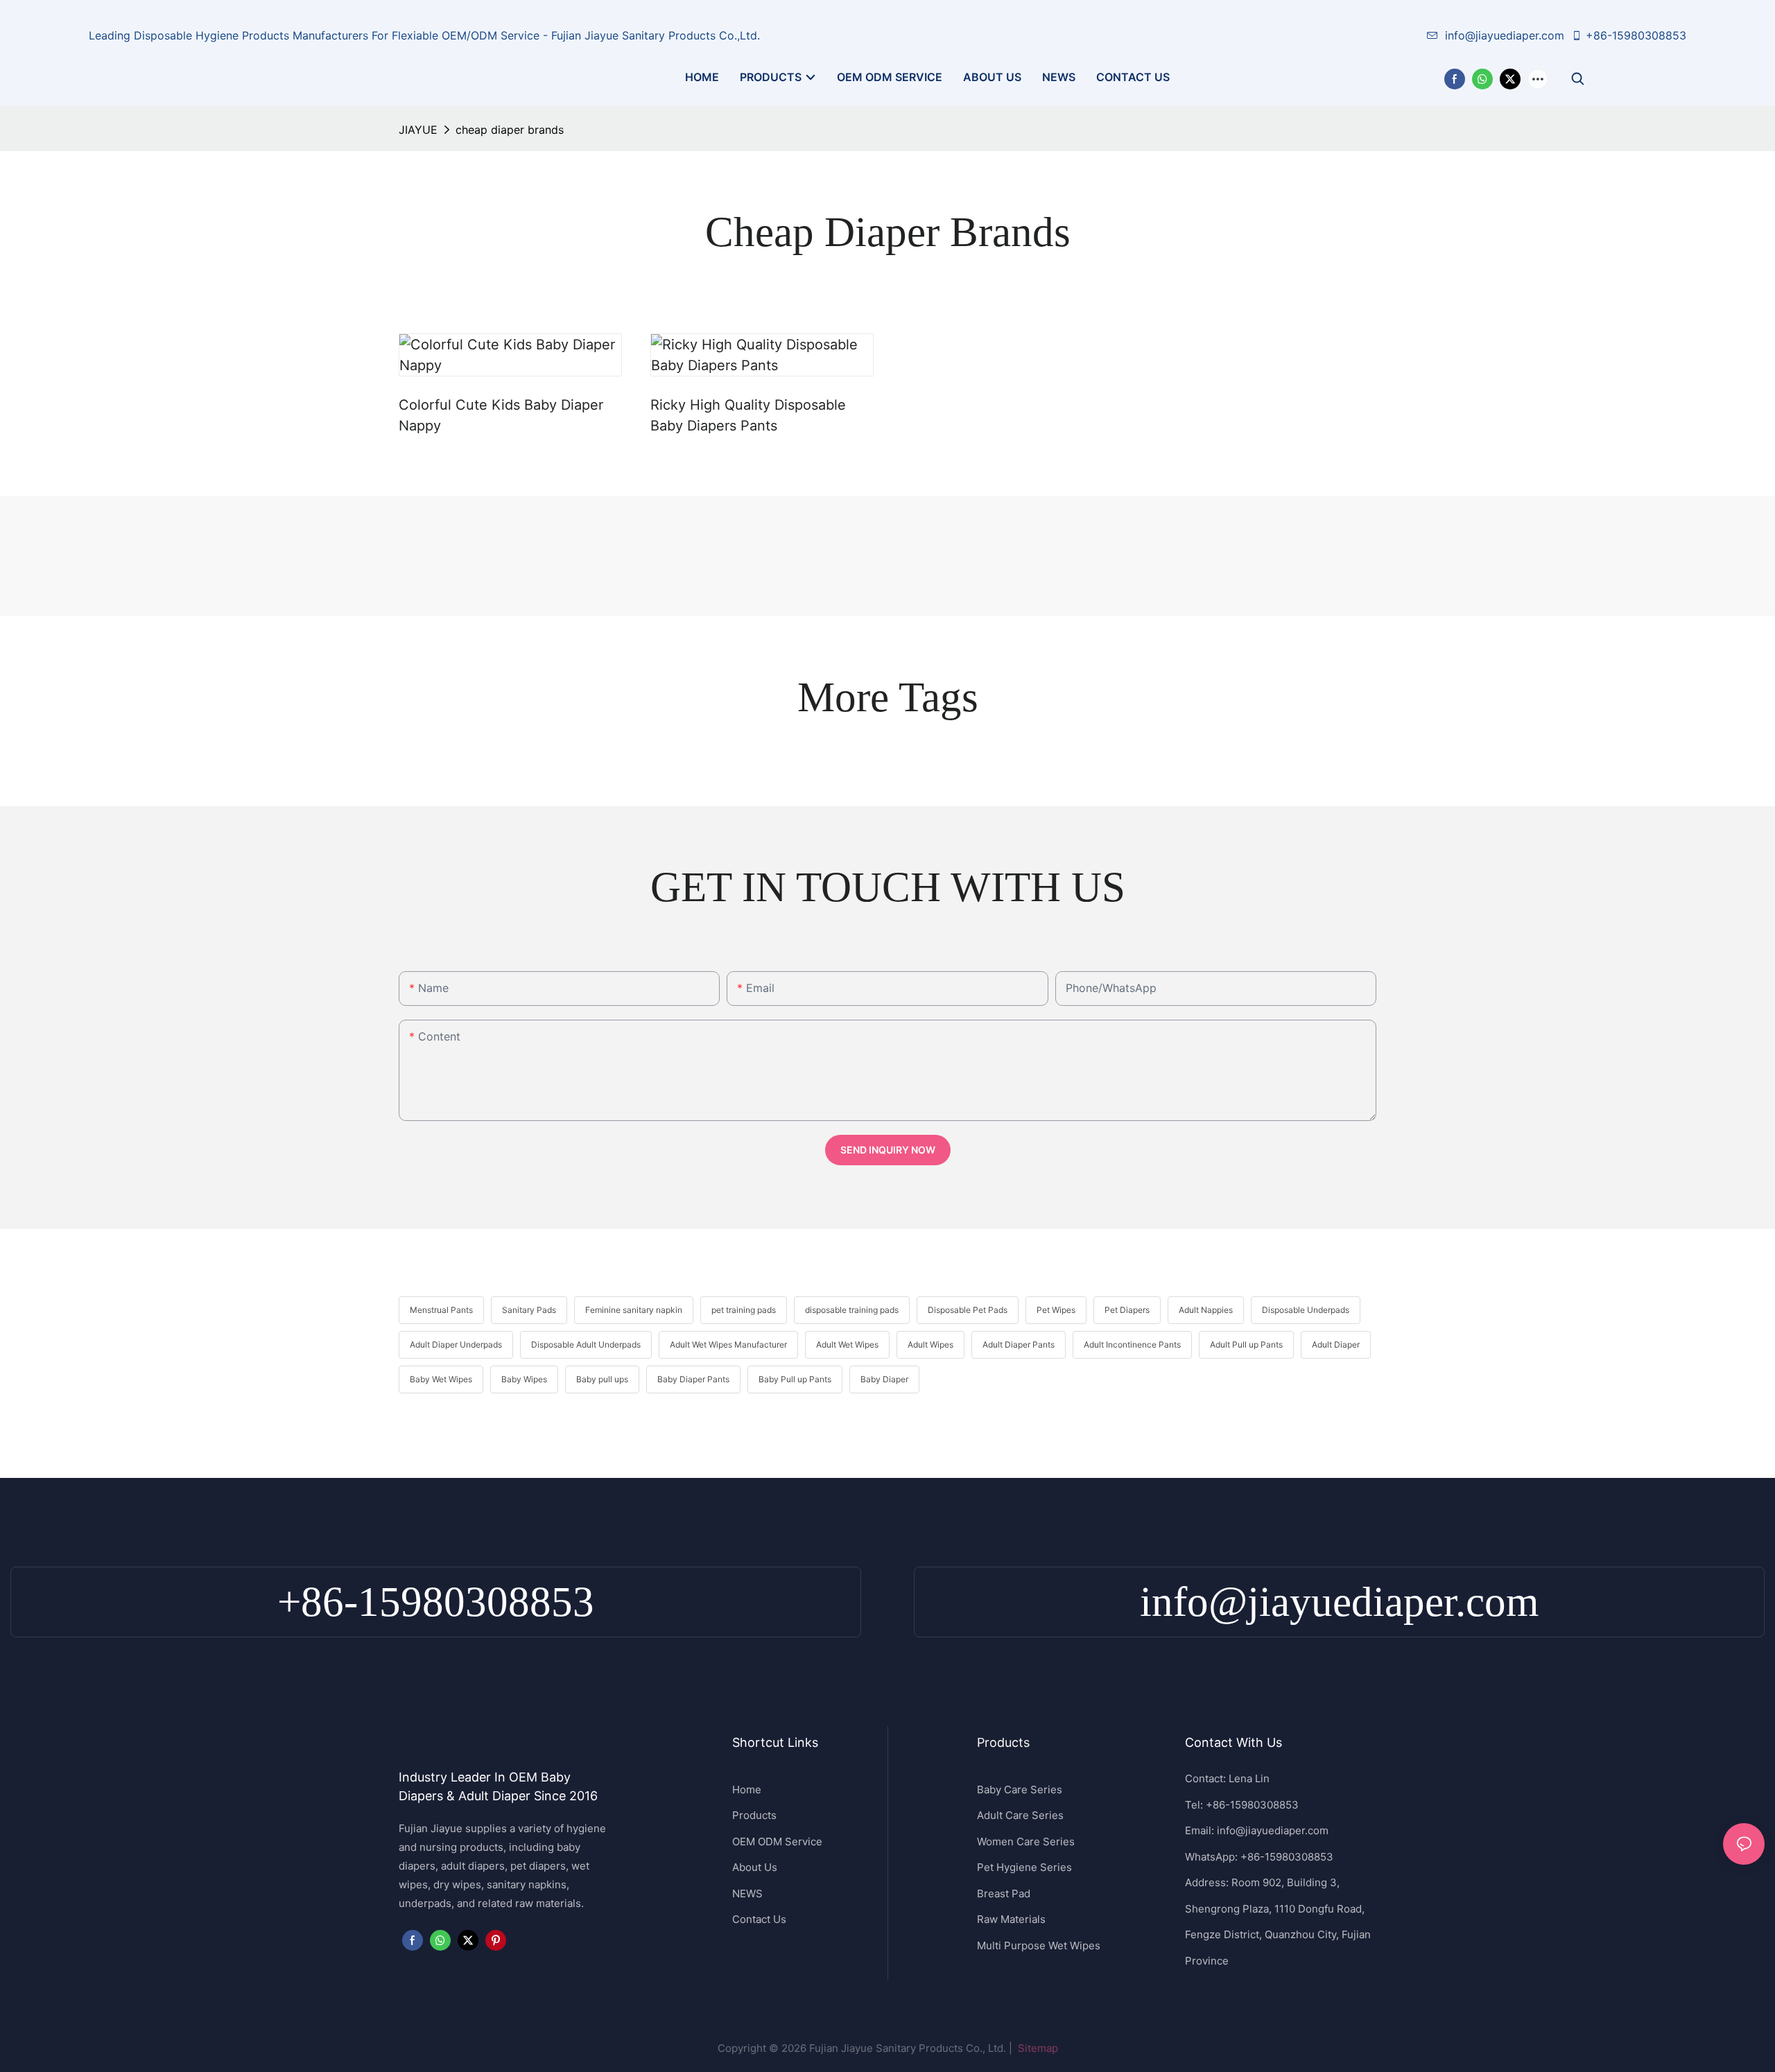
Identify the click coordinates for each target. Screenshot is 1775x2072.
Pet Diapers (1127, 1310)
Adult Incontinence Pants (1132, 1344)
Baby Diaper (884, 1379)
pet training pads (744, 1310)
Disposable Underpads (1306, 1310)
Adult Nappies (1206, 1310)
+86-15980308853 (1636, 35)
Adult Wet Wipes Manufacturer (728, 1344)
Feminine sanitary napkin (634, 1310)
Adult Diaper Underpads (456, 1344)
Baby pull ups (602, 1379)
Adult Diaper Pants (1019, 1344)
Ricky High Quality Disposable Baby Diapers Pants (748, 415)
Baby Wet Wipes (441, 1379)
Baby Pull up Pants (795, 1379)
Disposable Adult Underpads (586, 1344)
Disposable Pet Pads (968, 1310)
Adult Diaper (1336, 1344)
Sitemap (1037, 2048)
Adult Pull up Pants (1246, 1344)
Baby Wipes (524, 1379)
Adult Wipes (930, 1344)
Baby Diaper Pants (693, 1379)
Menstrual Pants (441, 1310)
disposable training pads (852, 1310)
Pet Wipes (1056, 1310)
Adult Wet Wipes (847, 1344)
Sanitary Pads (529, 1310)
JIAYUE (418, 130)
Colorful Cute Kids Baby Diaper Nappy (501, 415)
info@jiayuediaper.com (1505, 35)
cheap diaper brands (510, 130)
